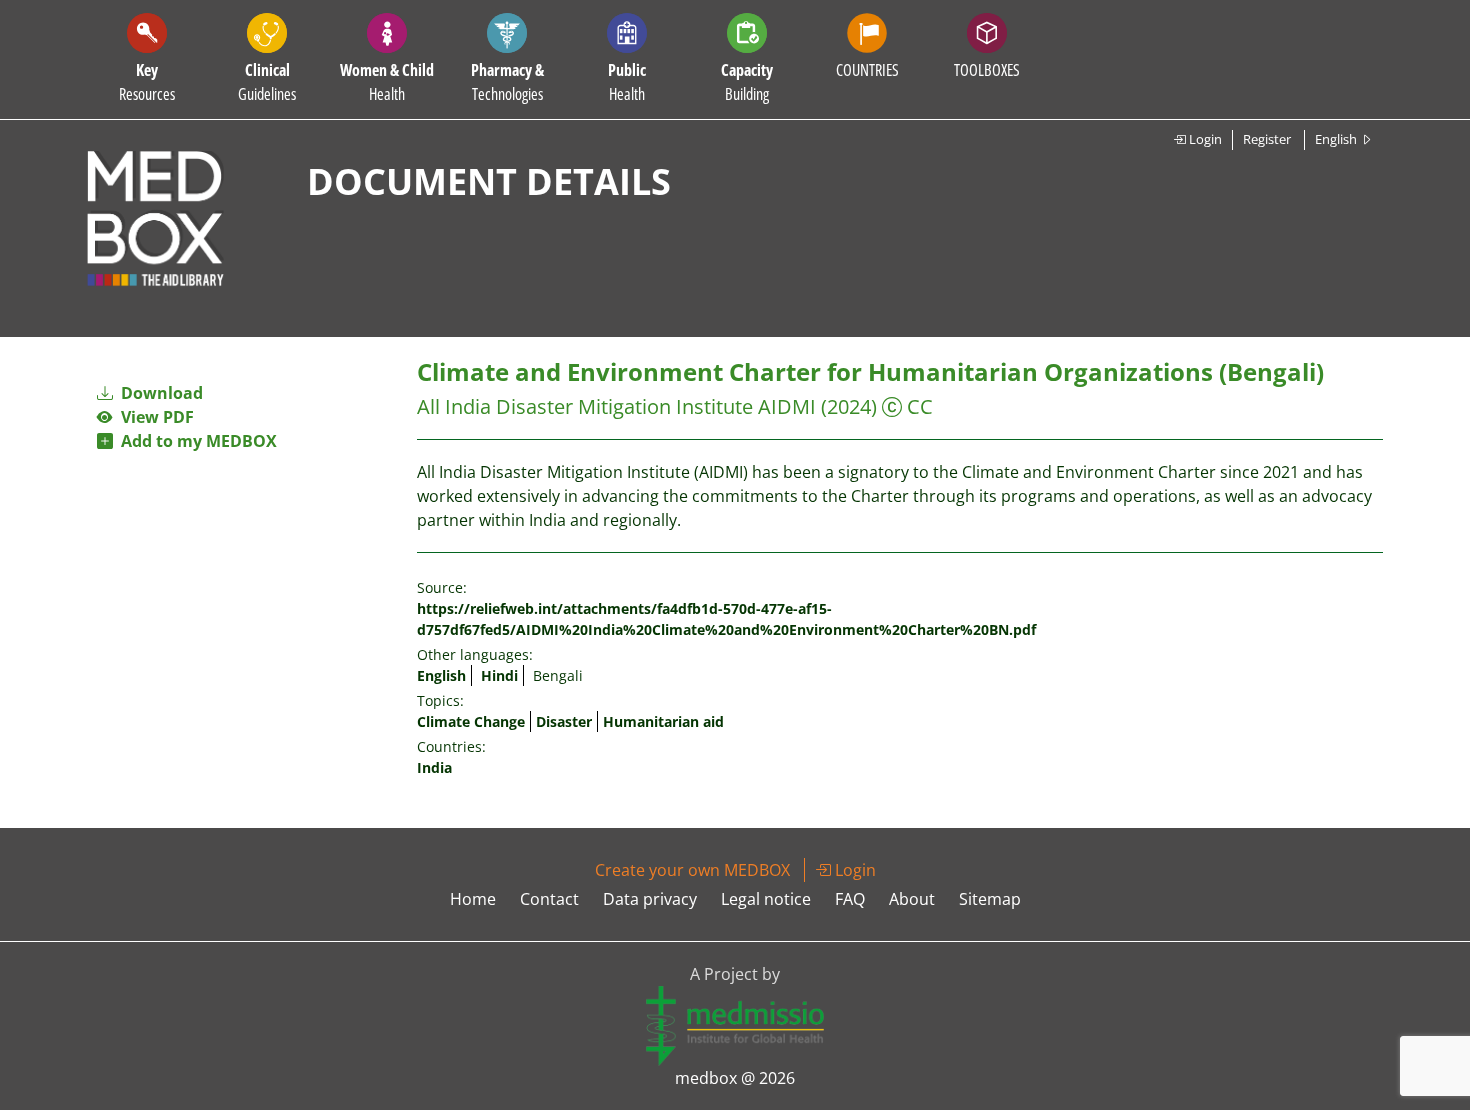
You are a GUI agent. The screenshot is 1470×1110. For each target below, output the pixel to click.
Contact (549, 899)
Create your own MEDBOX (692, 870)
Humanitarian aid (663, 721)
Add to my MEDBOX (195, 441)
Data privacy (650, 899)
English (441, 675)
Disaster (564, 721)
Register (1267, 139)
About (912, 899)
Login (1204, 139)
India (434, 767)
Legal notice (766, 899)
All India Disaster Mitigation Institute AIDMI (616, 406)
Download (160, 393)
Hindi (499, 675)
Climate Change (471, 721)
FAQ (850, 899)
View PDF (153, 417)
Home (473, 899)
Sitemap (990, 899)
